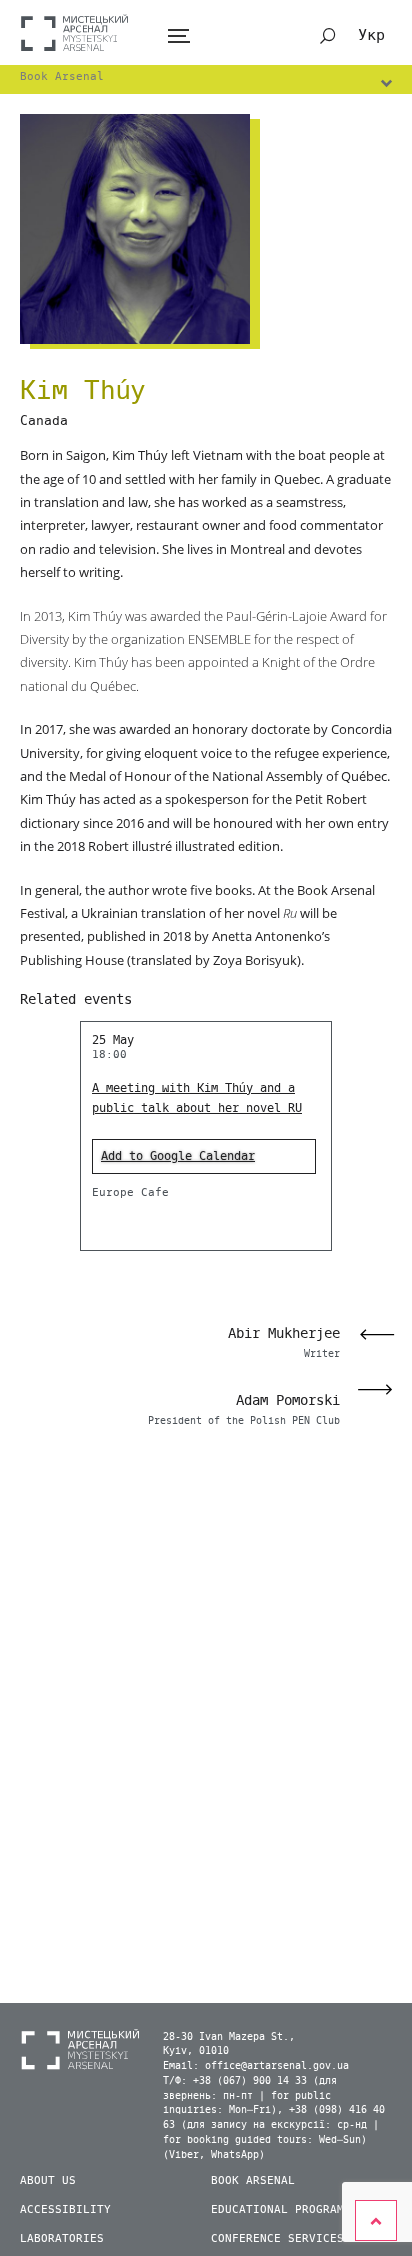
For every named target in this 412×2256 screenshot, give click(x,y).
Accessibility (65, 2209)
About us (48, 2180)
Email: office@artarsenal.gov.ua (256, 2066)
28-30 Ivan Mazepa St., (229, 2037)
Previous (371, 1334)
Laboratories (62, 2238)
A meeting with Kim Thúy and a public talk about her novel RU (197, 1098)
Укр (371, 35)
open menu (178, 36)
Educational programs (281, 2209)
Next (381, 1389)
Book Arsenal (253, 2180)
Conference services (277, 2238)
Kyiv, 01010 (196, 2051)
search (328, 36)
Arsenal (75, 32)
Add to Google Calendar (178, 1156)
